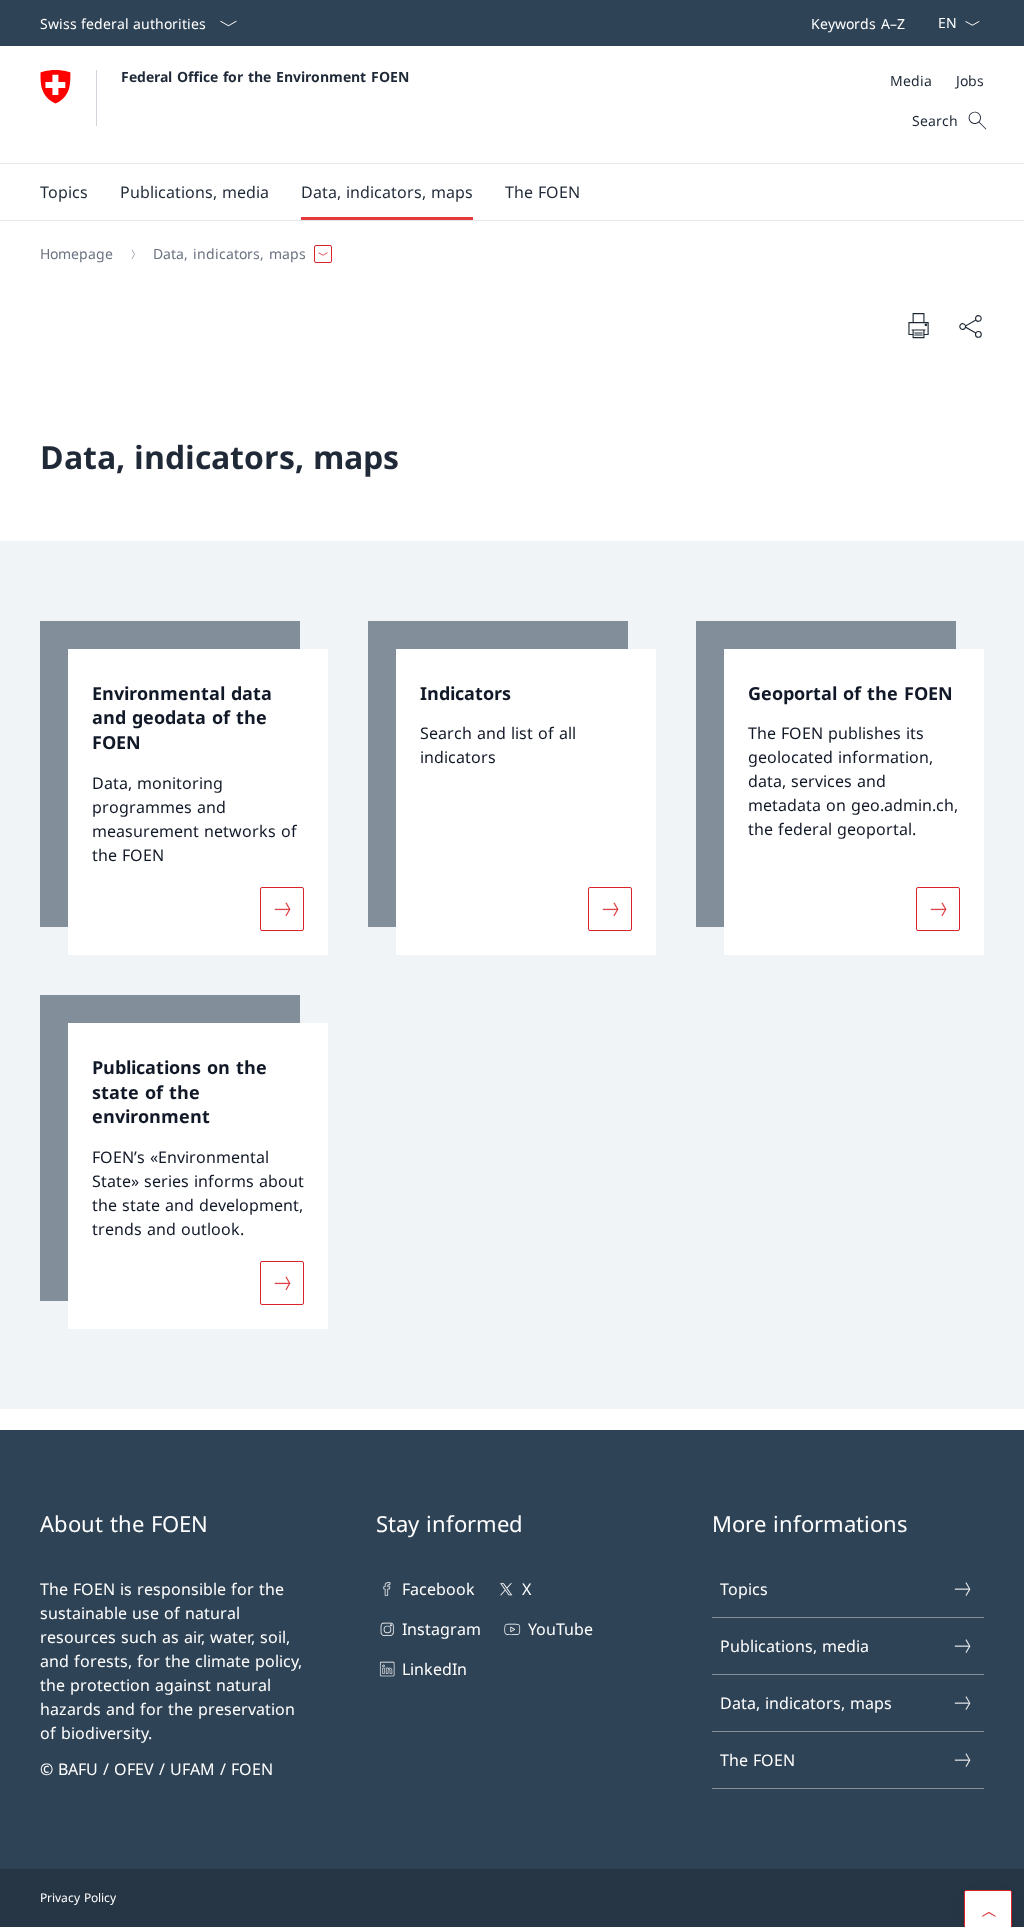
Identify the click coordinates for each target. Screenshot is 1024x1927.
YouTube (560, 1629)
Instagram (441, 1629)
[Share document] (970, 326)
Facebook (438, 1589)
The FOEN (757, 1760)
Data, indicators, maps (806, 1703)
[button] (64, 192)
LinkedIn (434, 1669)
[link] (184, 788)
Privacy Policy (78, 1897)
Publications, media (794, 1646)
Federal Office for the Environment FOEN (265, 76)
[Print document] (918, 325)
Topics (744, 1589)
